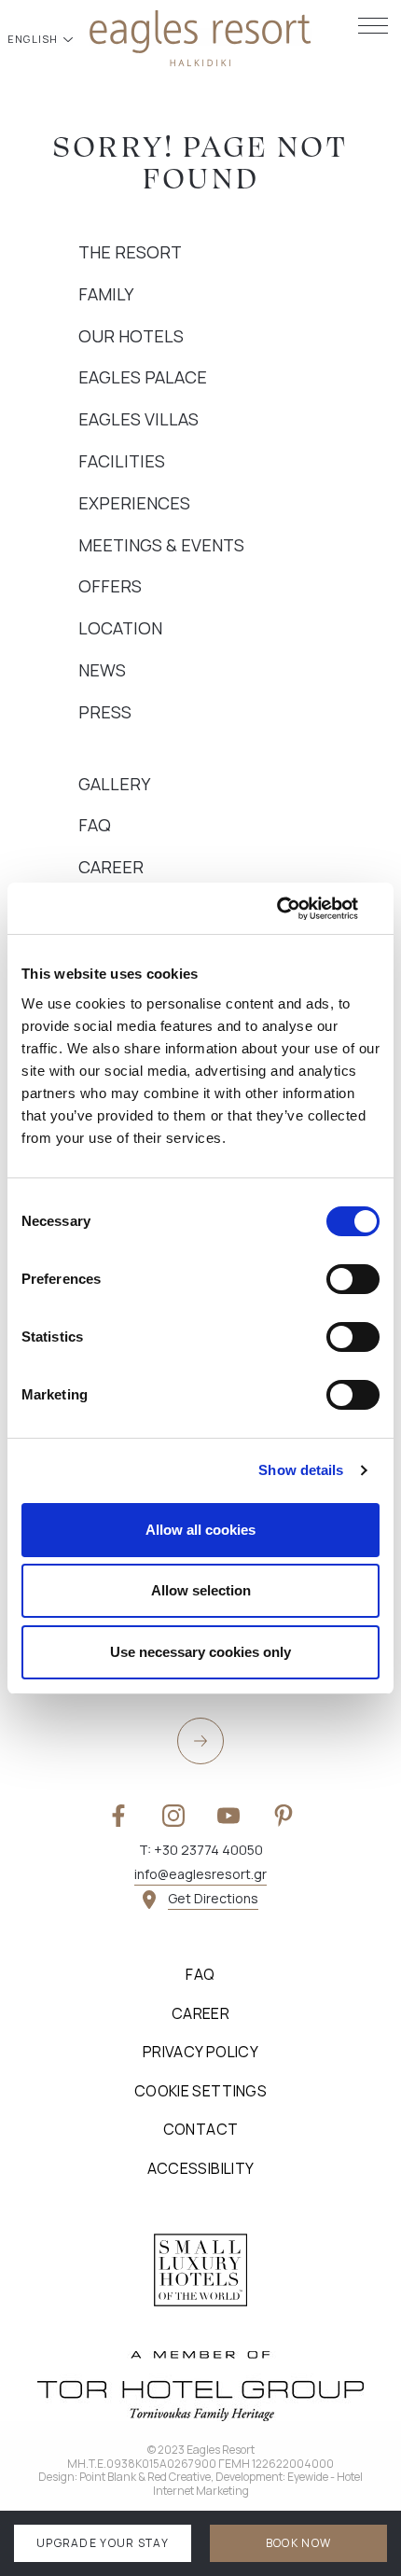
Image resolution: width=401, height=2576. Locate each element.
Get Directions (213, 1898)
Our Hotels (131, 336)
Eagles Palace (143, 377)
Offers (110, 586)
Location (120, 628)
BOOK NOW (298, 2543)
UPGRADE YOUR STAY (103, 2543)
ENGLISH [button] (35, 39)
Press (105, 712)
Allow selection (201, 1590)
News (102, 670)
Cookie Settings (200, 2091)
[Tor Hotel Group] (200, 2385)
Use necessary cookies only (200, 1652)
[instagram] (173, 1816)
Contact (201, 2129)
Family (106, 294)
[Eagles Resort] (200, 37)
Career (111, 867)
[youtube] (228, 1816)
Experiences (134, 503)
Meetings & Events (161, 545)
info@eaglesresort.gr (200, 1874)
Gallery (114, 784)
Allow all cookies (200, 1530)
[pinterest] (283, 1816)
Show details (301, 1470)
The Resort (130, 252)
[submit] (200, 1741)
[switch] (353, 1279)
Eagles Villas (138, 419)
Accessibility (201, 2168)
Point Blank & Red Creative (145, 2477)
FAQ (95, 825)
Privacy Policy (200, 2052)
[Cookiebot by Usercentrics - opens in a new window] (298, 909)
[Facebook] (118, 1816)
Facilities (122, 461)
